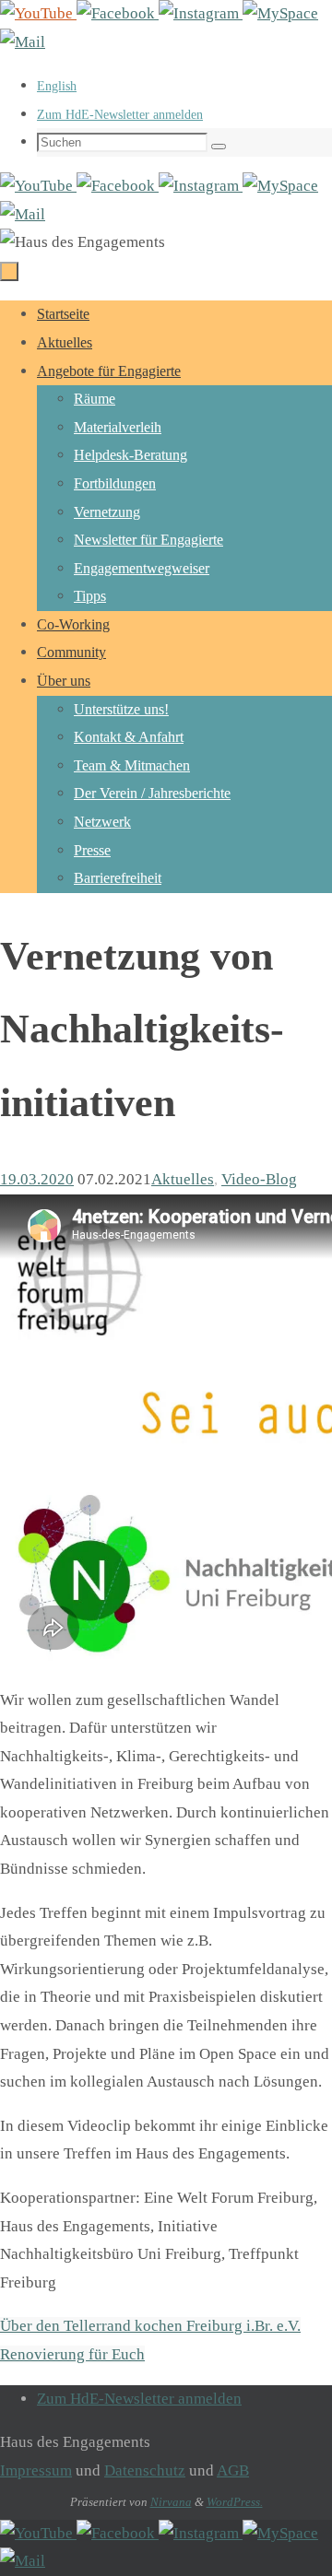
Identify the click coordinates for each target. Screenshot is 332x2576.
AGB (233, 2470)
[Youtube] (38, 13)
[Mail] (23, 42)
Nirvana (171, 2502)
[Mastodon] (280, 13)
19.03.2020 (37, 1179)
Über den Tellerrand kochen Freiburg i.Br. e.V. (150, 2326)
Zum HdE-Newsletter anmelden (120, 115)
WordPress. (235, 2502)
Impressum (36, 2470)
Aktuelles (183, 1179)
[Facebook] (118, 13)
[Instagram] (201, 13)
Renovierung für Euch (72, 2354)
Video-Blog (259, 1179)
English (57, 86)
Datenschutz (145, 2470)
